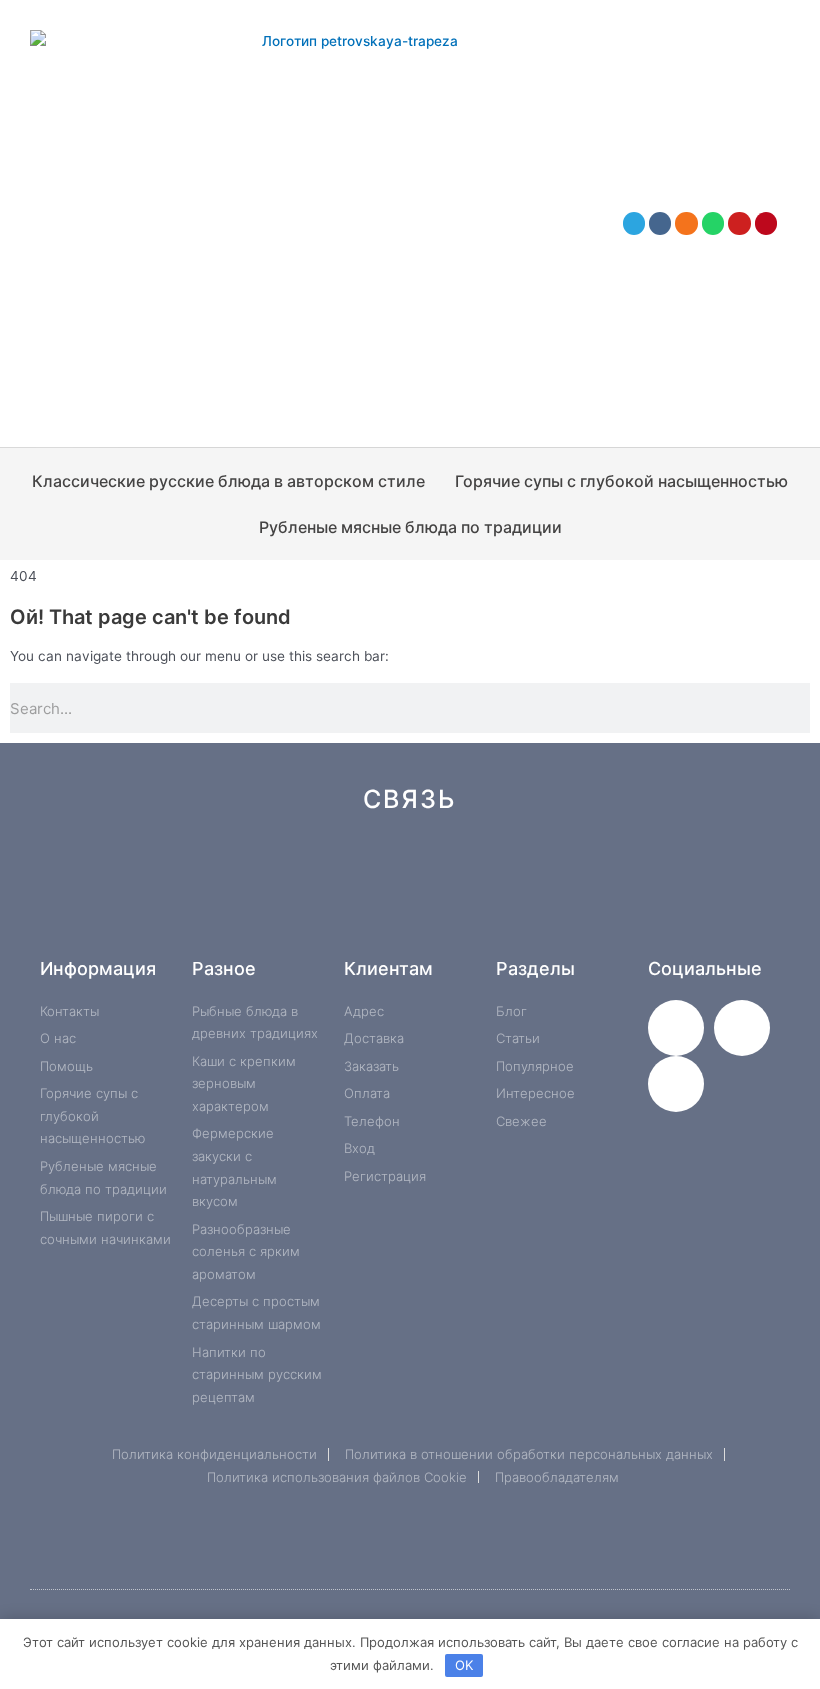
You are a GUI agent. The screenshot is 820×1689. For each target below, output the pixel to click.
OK (464, 1665)
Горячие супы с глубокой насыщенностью (621, 481)
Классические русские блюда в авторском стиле (228, 481)
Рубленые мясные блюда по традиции (410, 527)
